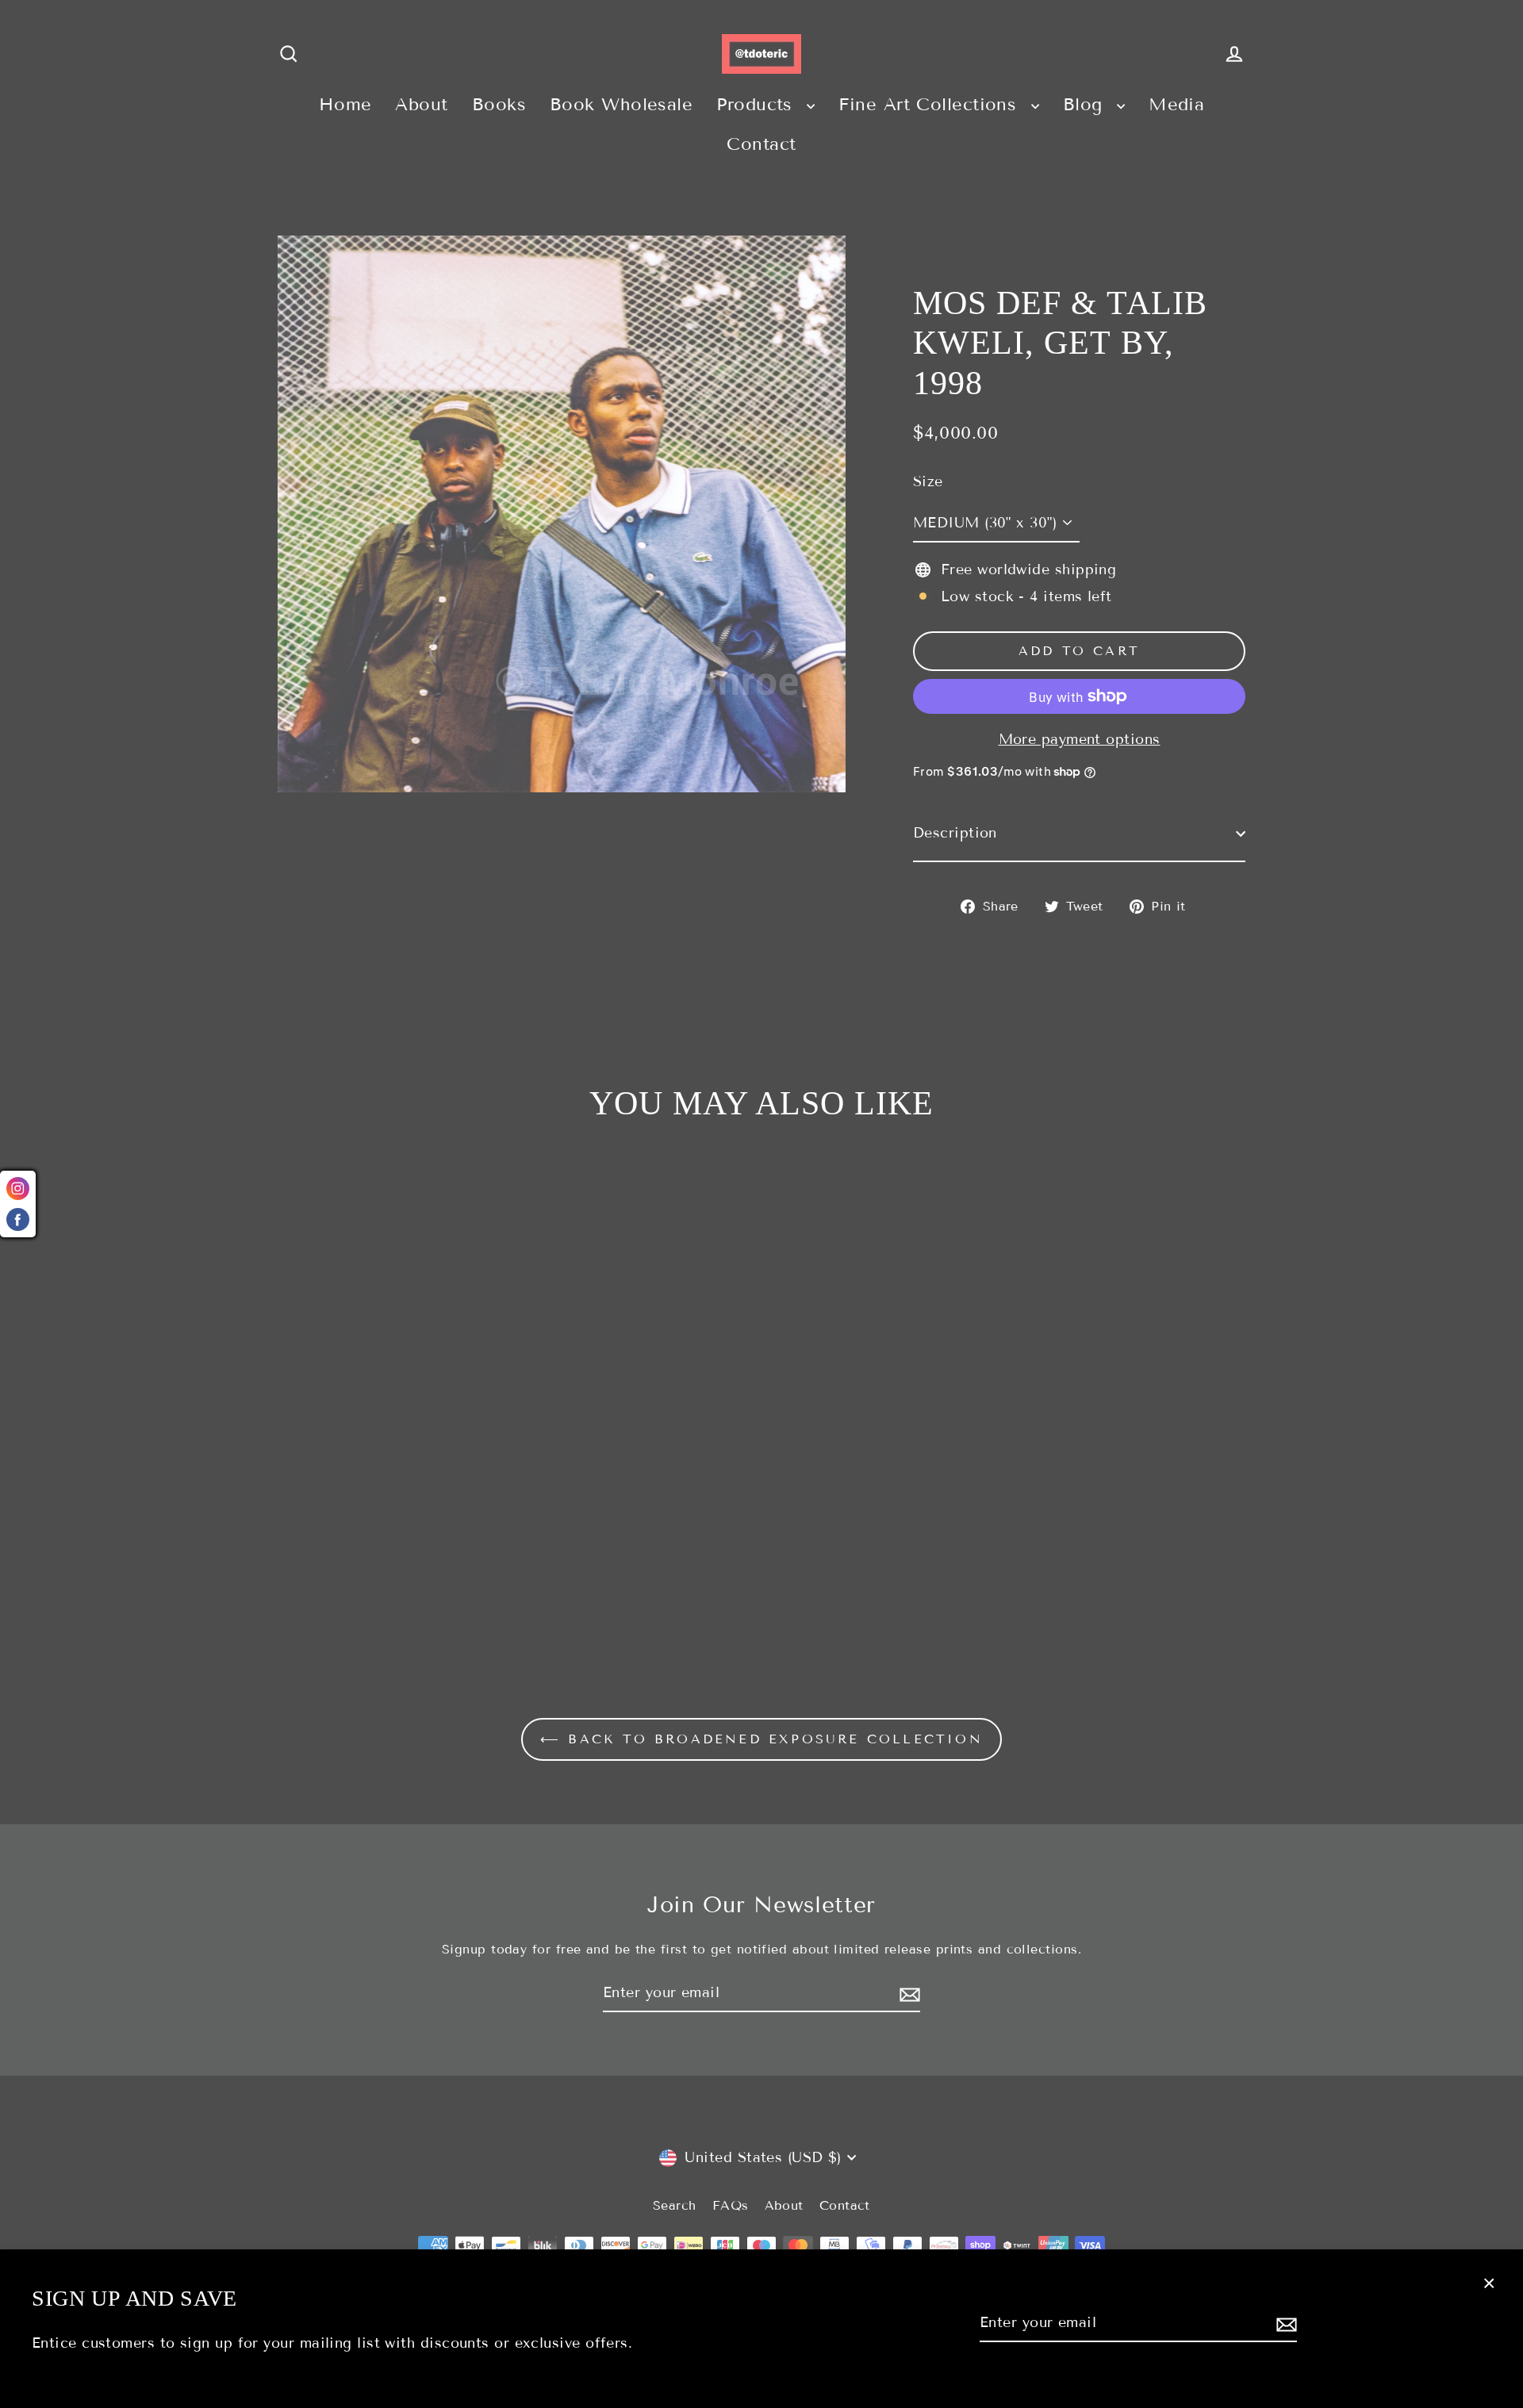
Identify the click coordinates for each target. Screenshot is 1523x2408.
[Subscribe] (1284, 2324)
